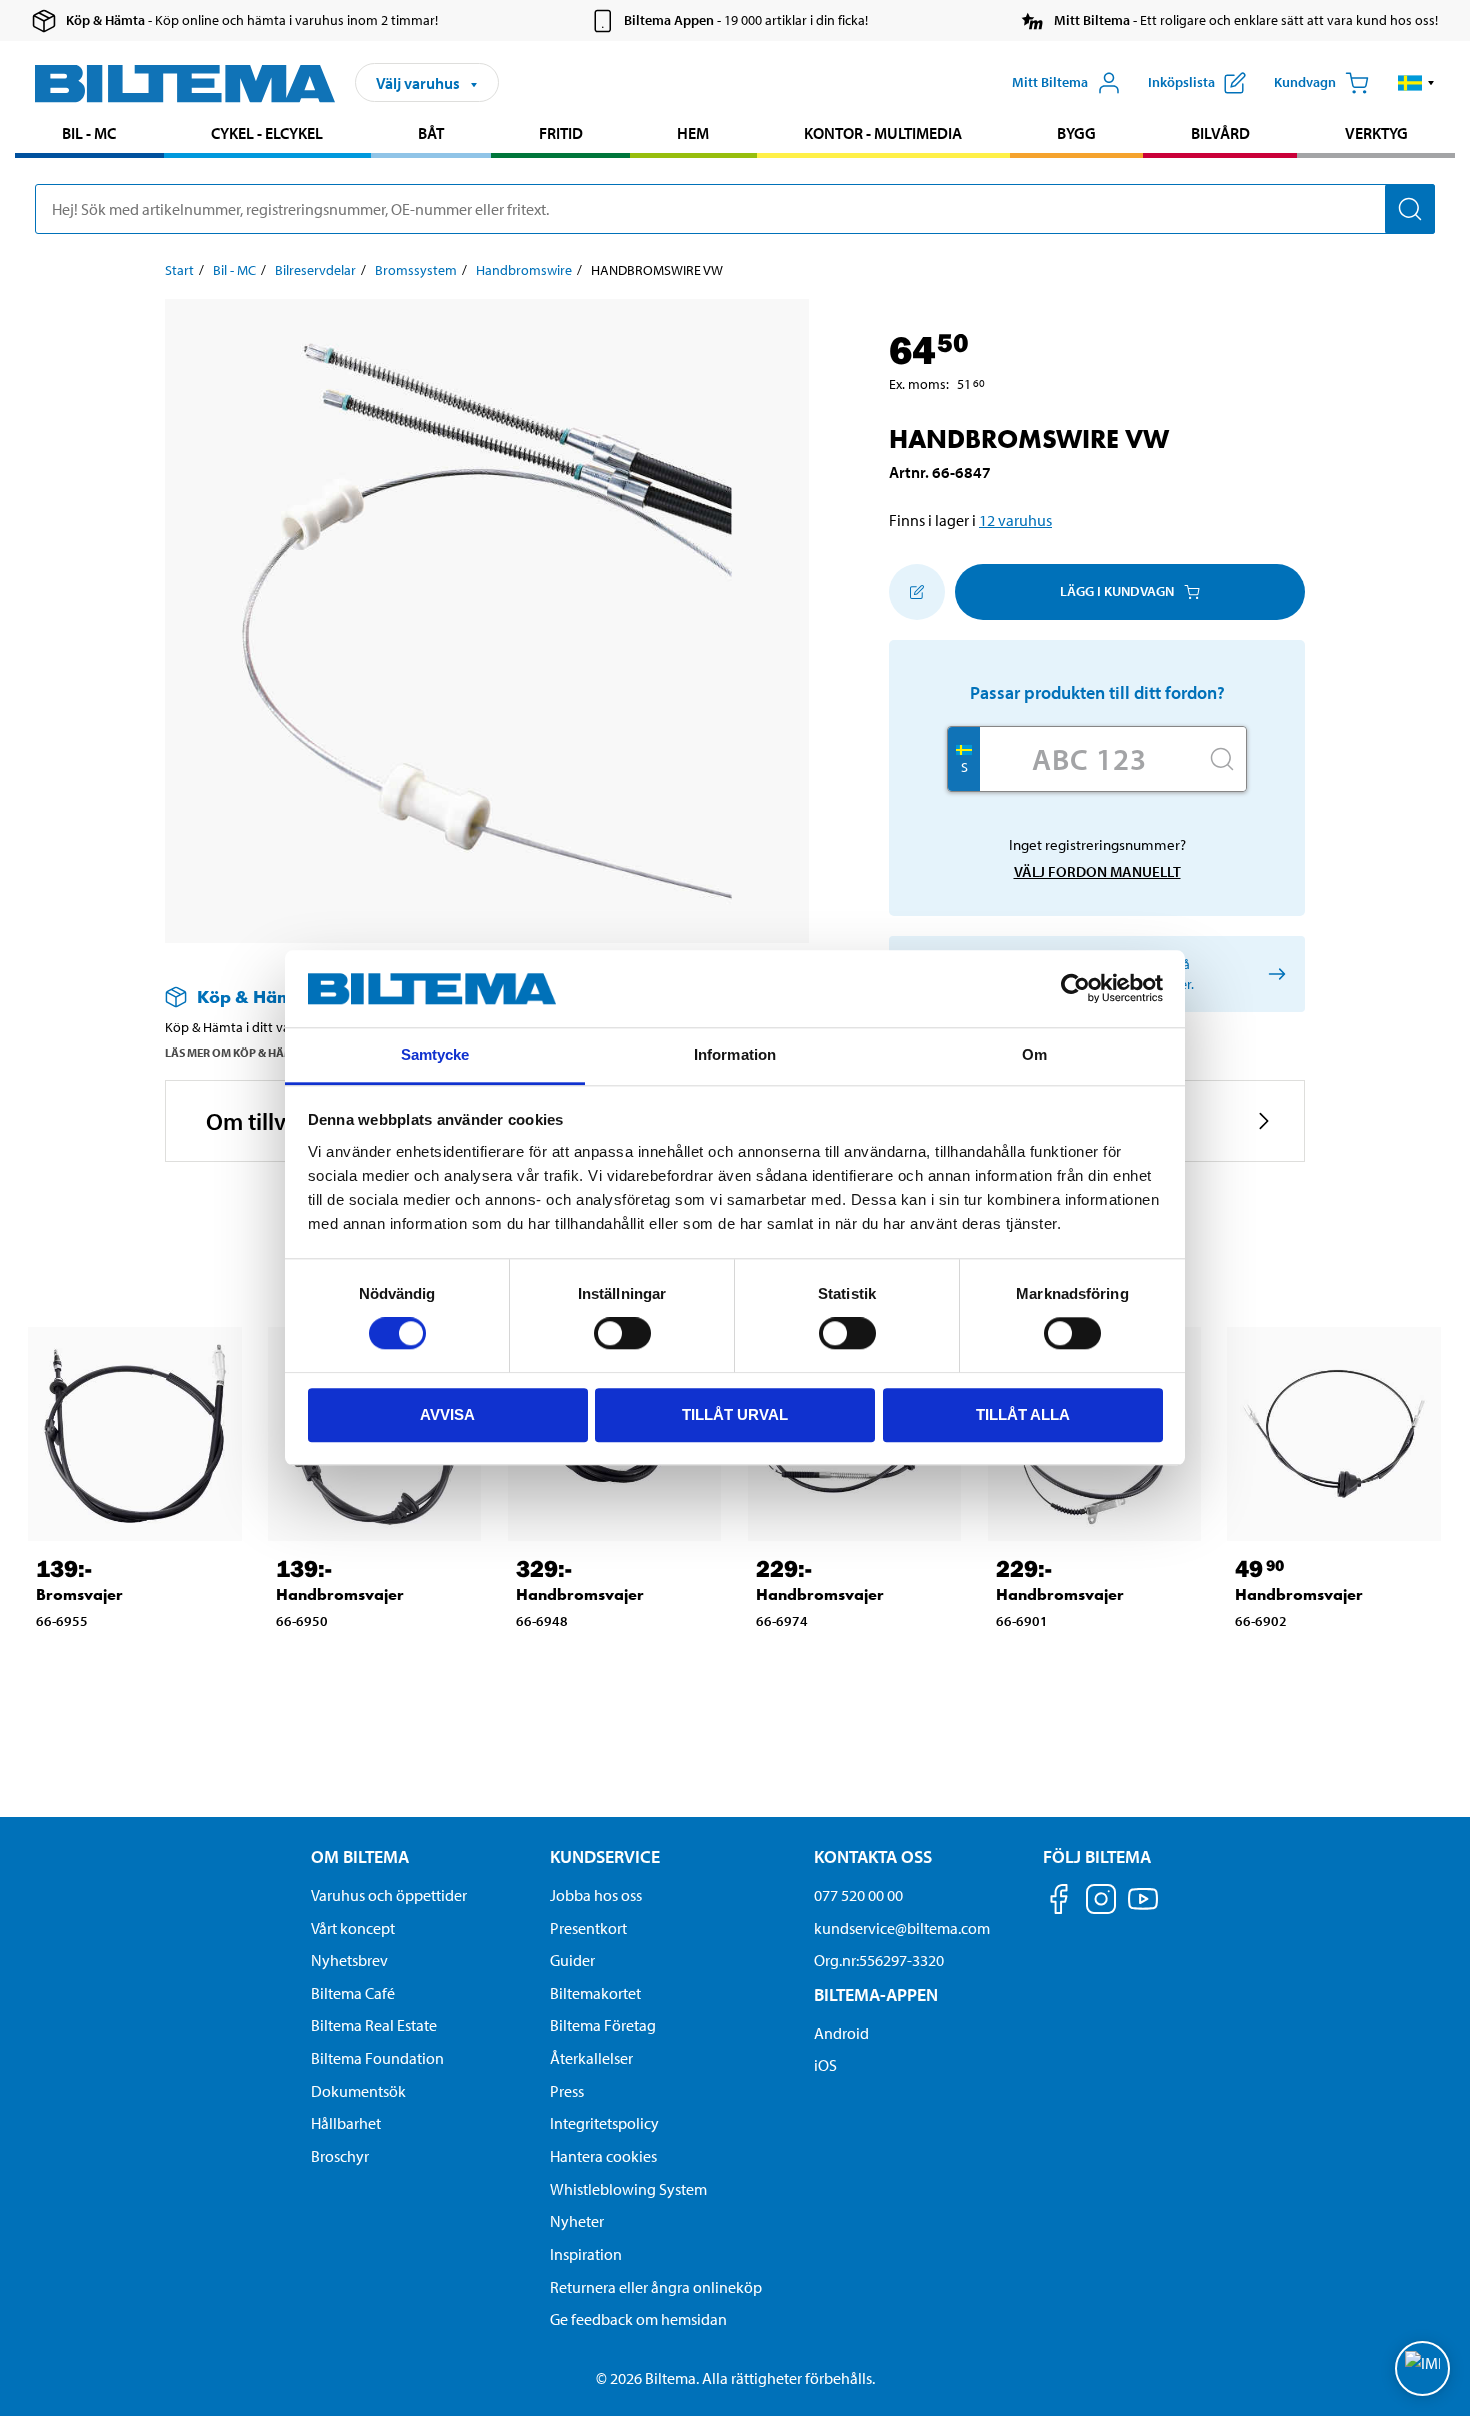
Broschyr (340, 2156)
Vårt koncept (353, 1928)
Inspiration (586, 2254)
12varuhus (1015, 520)
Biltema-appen (876, 1994)
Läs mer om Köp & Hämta (236, 1052)
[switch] (622, 1333)
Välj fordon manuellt (1097, 871)
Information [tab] (735, 1054)
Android (841, 2033)
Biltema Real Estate (374, 2025)
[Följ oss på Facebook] (1059, 1902)
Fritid (561, 133)
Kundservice (605, 1856)
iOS (825, 2065)
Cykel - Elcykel (267, 133)
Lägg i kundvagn (1117, 591)
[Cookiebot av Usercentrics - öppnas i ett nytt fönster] (1075, 989)
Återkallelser (591, 2058)
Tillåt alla (1023, 1414)
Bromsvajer (79, 1594)
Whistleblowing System (628, 2189)
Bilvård (1220, 133)
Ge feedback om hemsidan (638, 2319)
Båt (431, 133)
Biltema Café (353, 1993)
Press (567, 2091)
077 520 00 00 (858, 1895)
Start (179, 270)
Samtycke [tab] (435, 1054)
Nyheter (577, 2221)
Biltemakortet (595, 1993)
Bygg (1076, 133)
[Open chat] (1422, 2368)
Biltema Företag (603, 2025)
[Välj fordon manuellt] (1273, 973)
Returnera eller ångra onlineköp (656, 2287)
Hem (693, 133)
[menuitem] (89, 135)
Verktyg (1376, 133)
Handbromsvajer (340, 1594)
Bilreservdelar (315, 270)
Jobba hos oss (596, 1895)
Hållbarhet (346, 2123)
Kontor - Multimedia (883, 133)
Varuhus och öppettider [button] (389, 1895)
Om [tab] (1034, 1054)
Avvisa (447, 1414)
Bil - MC (89, 133)
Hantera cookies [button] (603, 2156)
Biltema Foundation (377, 2058)
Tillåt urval (735, 1414)
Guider (572, 1960)
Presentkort (588, 1928)
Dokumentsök (358, 2091)
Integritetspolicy (604, 2123)
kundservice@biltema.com (902, 1928)
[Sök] (1410, 209)
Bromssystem (416, 270)
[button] (1416, 83)
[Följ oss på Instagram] (1101, 1902)
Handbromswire (524, 270)
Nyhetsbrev (349, 1960)
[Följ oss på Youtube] (1143, 1908)
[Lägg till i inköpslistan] (917, 592)
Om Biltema (360, 1856)
